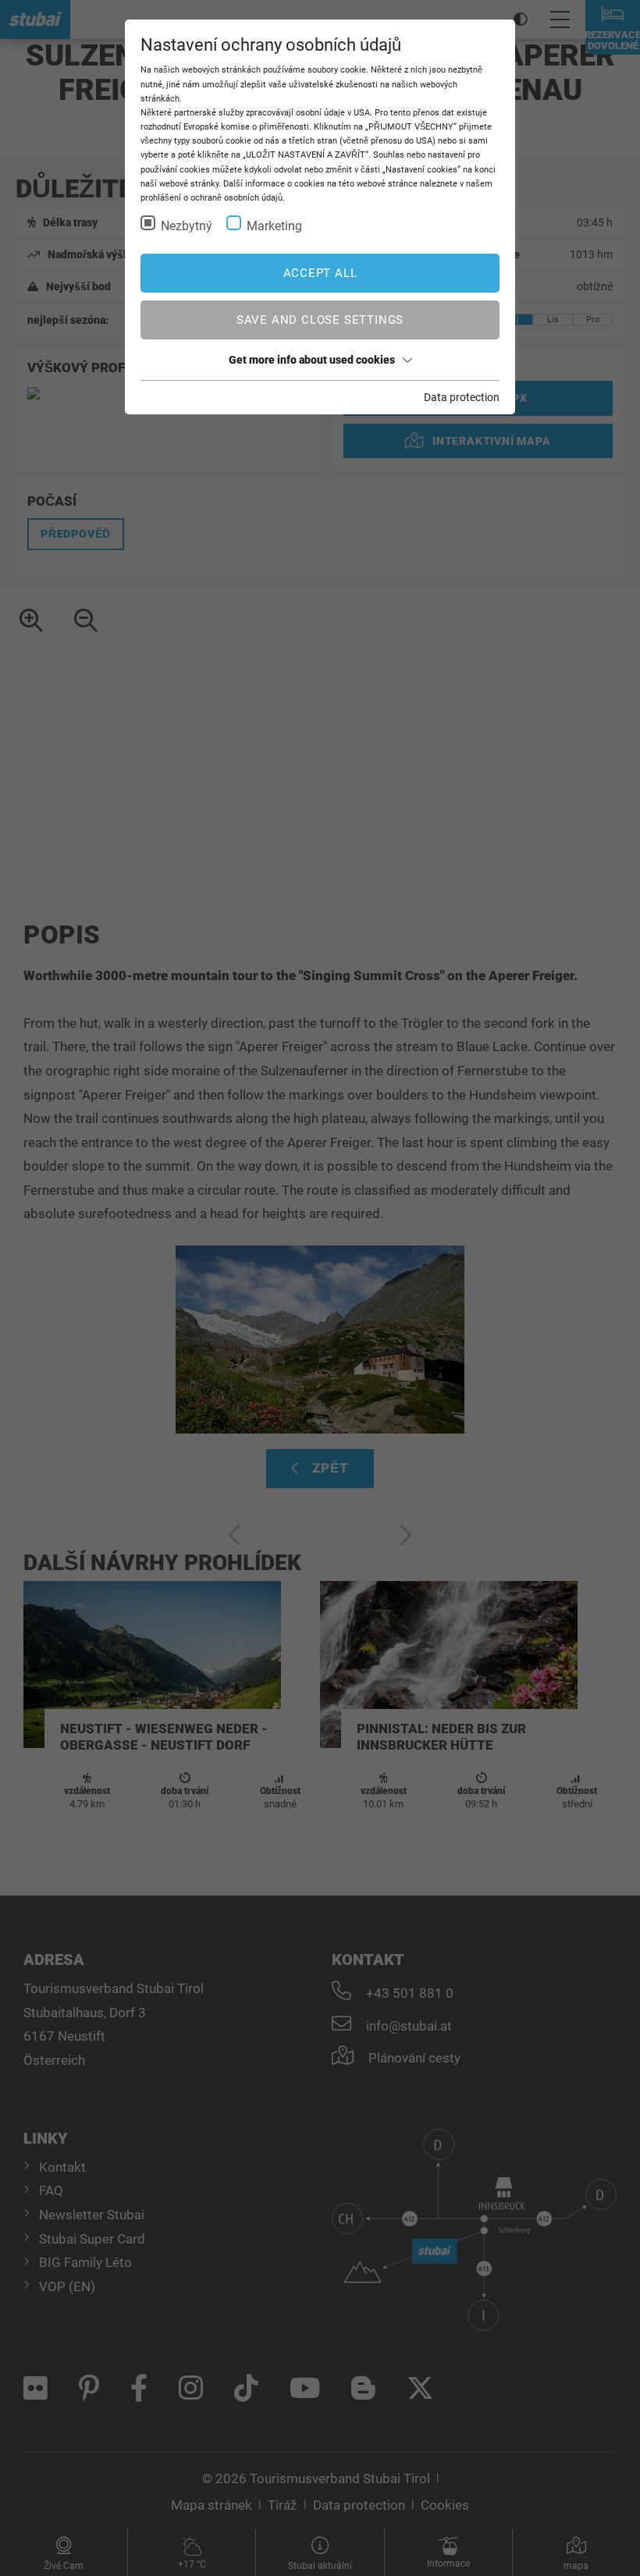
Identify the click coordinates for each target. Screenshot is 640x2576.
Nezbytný (187, 226)
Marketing (274, 226)
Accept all (320, 273)
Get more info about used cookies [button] (312, 360)
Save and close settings (320, 320)
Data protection (462, 397)
